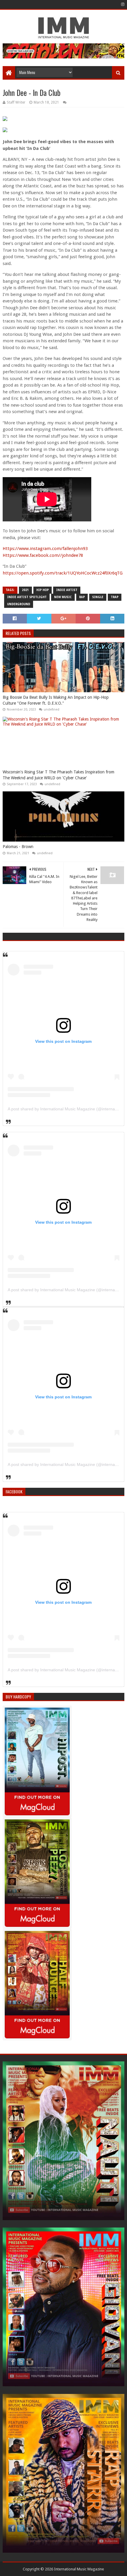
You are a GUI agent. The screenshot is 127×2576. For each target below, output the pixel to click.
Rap (82, 597)
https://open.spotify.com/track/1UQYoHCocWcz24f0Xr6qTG (63, 573)
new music (63, 597)
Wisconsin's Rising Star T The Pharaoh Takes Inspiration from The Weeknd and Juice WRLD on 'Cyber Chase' (58, 775)
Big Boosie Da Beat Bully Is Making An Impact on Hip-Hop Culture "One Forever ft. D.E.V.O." (56, 700)
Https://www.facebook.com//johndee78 (43, 555)
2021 (25, 590)
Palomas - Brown (18, 847)
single (98, 597)
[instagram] (122, 4)
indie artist (67, 590)
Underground (19, 604)
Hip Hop (43, 590)
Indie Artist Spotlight (27, 597)
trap (115, 597)
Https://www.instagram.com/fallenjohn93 (45, 549)
